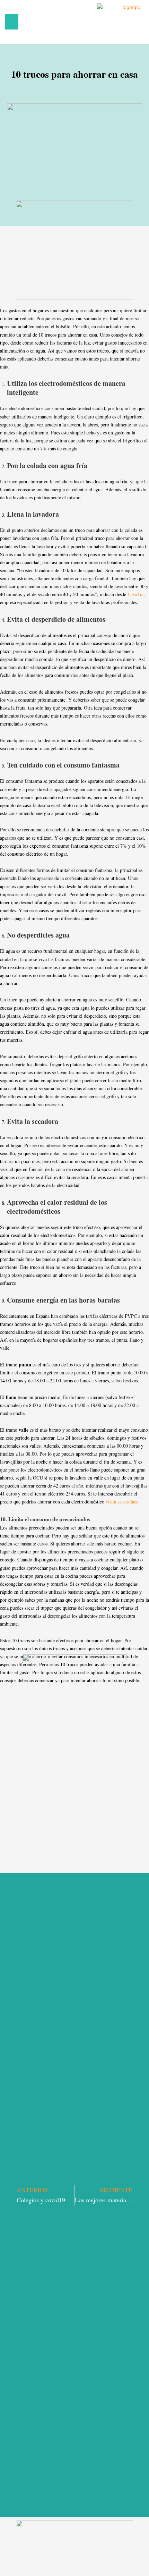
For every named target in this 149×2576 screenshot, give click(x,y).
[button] (12, 22)
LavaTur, (136, 594)
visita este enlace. (123, 1502)
